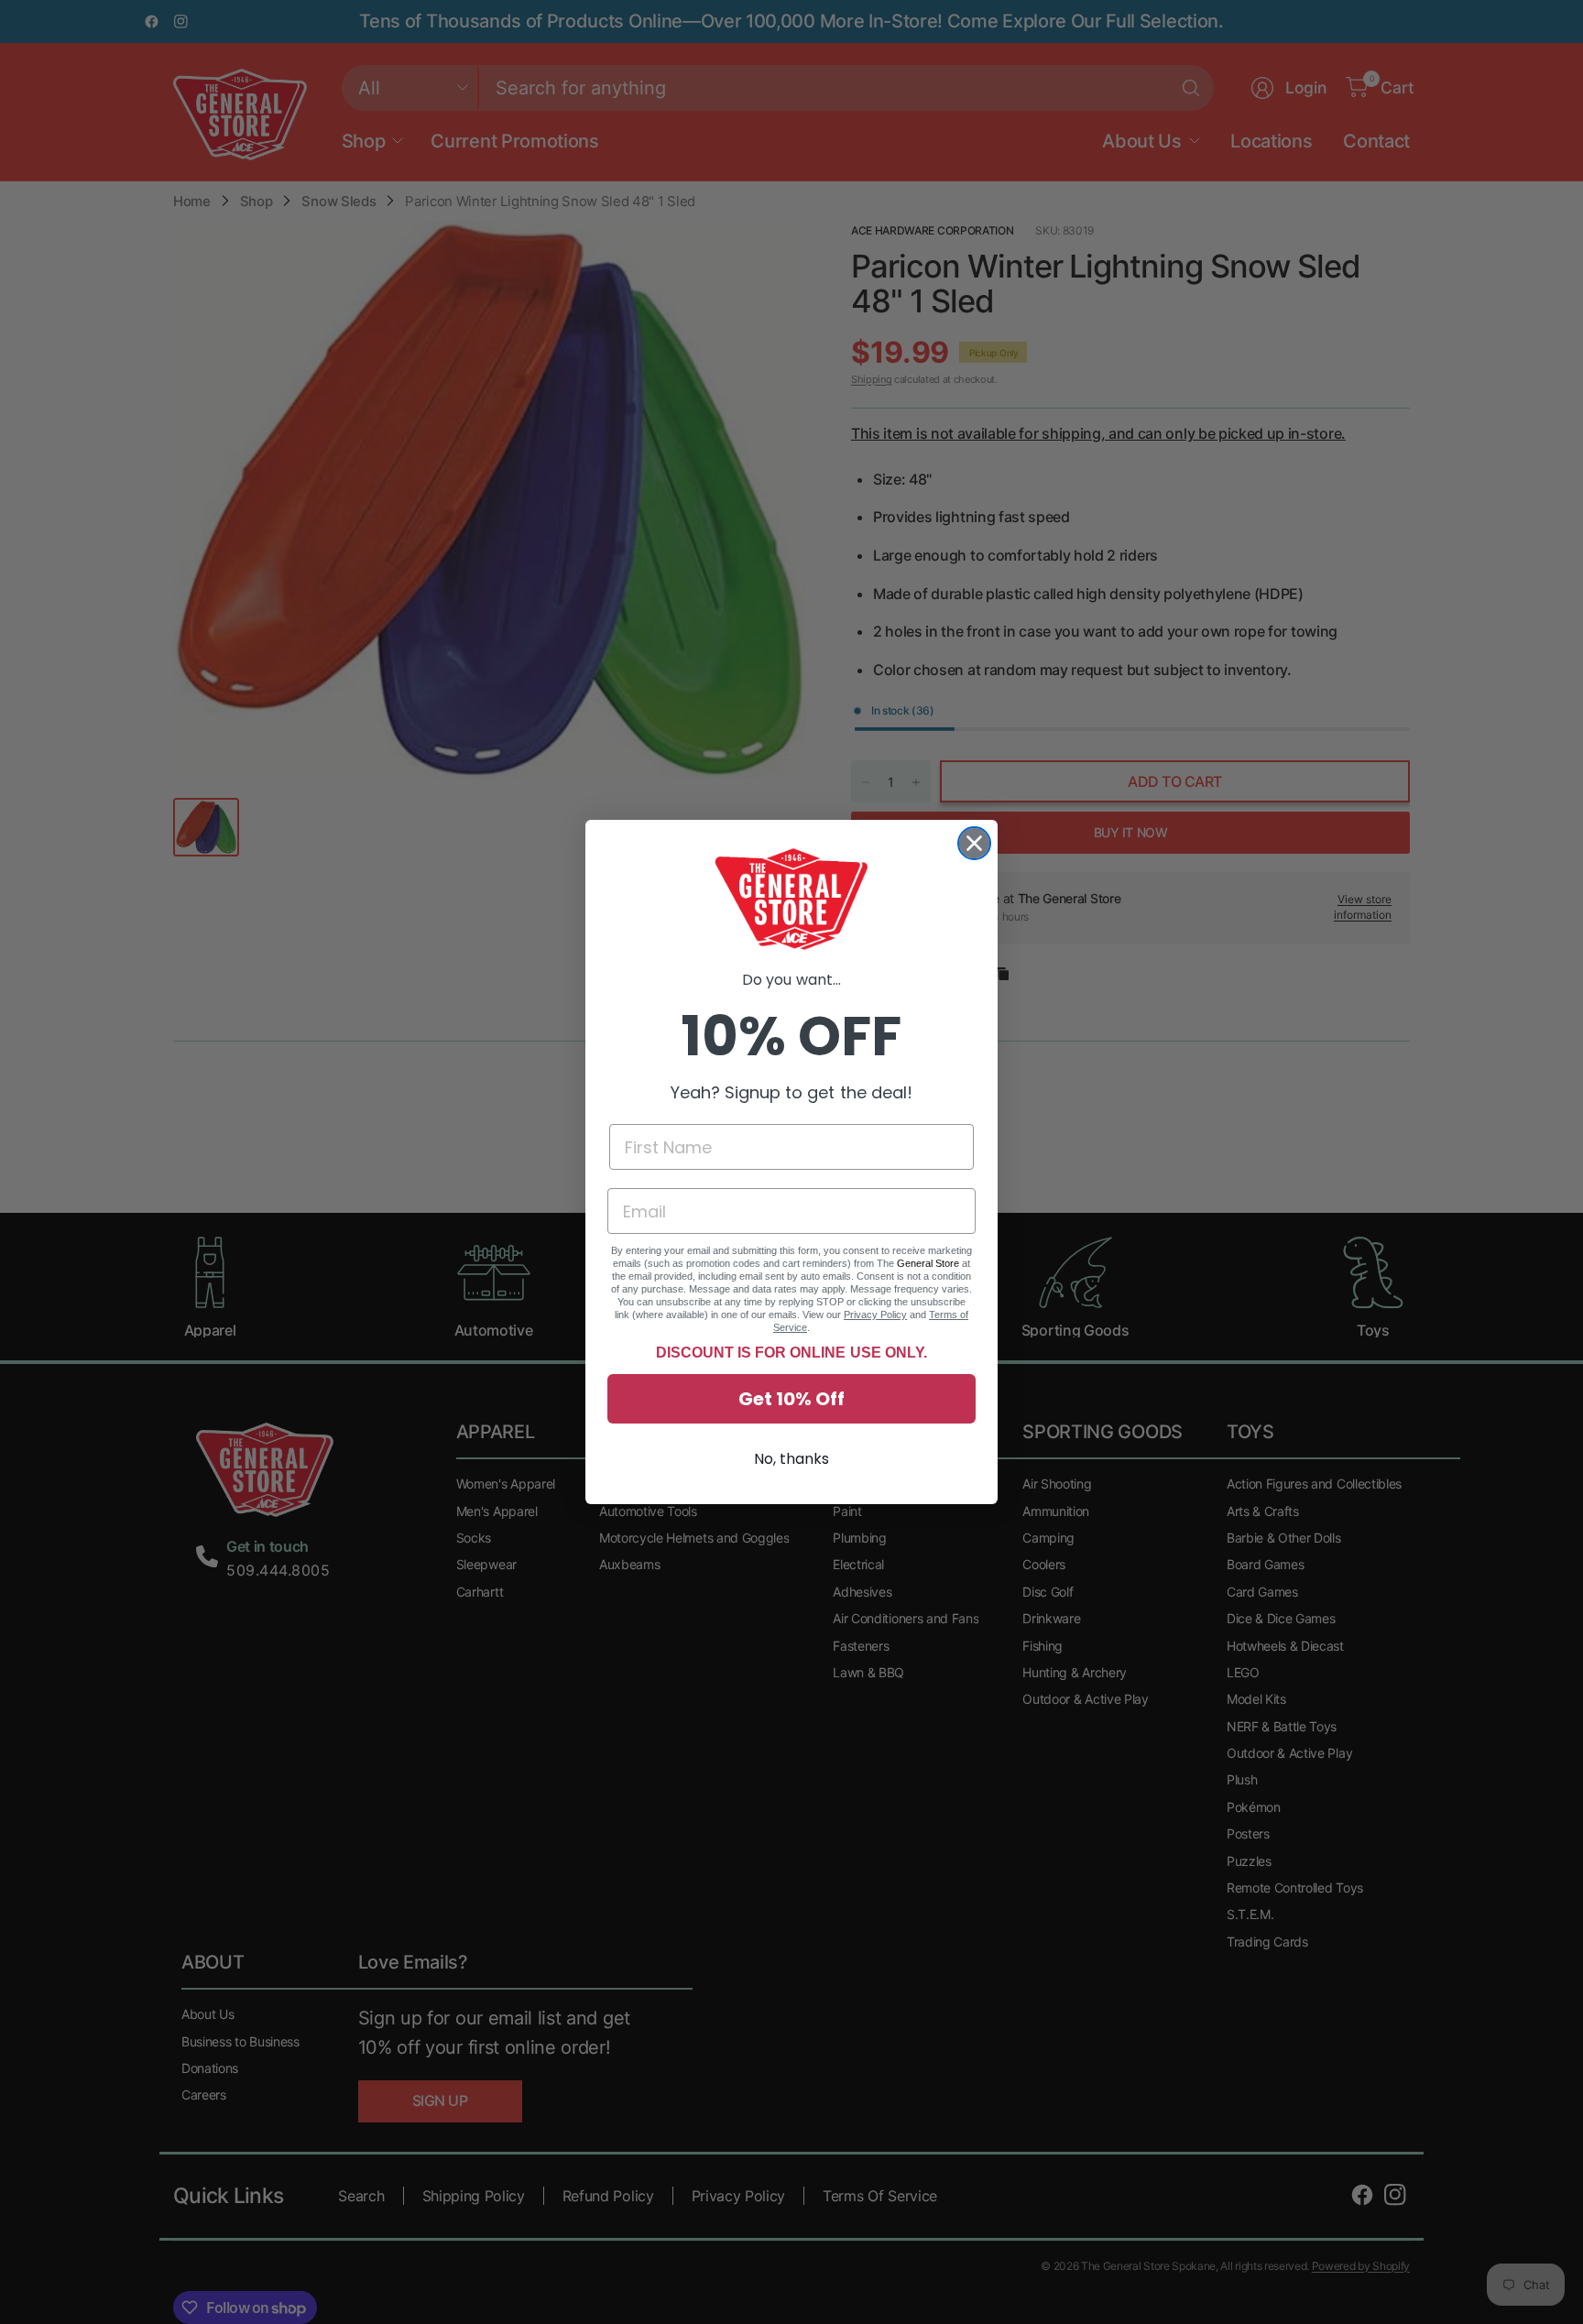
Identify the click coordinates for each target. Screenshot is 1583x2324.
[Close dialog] (974, 843)
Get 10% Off (791, 1399)
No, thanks (791, 1459)
